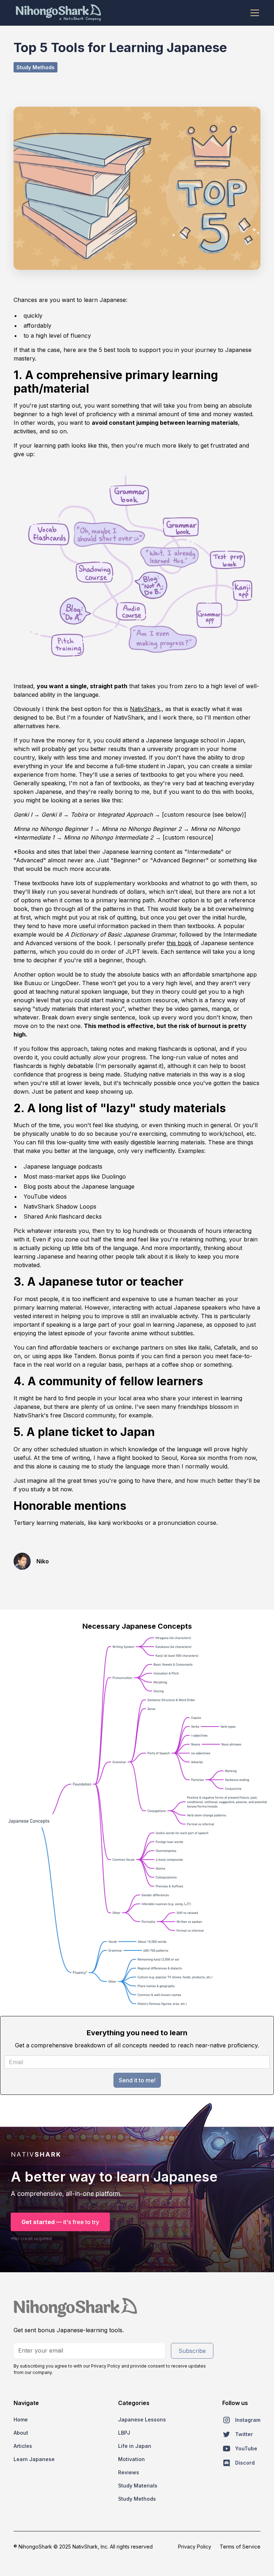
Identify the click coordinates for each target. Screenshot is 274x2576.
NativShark (145, 709)
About (21, 2433)
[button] (253, 13)
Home (21, 2419)
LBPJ (124, 2433)
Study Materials (138, 2486)
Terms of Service (240, 2547)
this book (179, 943)
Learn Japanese (34, 2459)
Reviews (129, 2472)
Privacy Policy (195, 2547)
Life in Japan (135, 2446)
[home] (58, 13)
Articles (23, 2446)
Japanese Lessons (142, 2419)
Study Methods (137, 2499)
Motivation (131, 2459)
